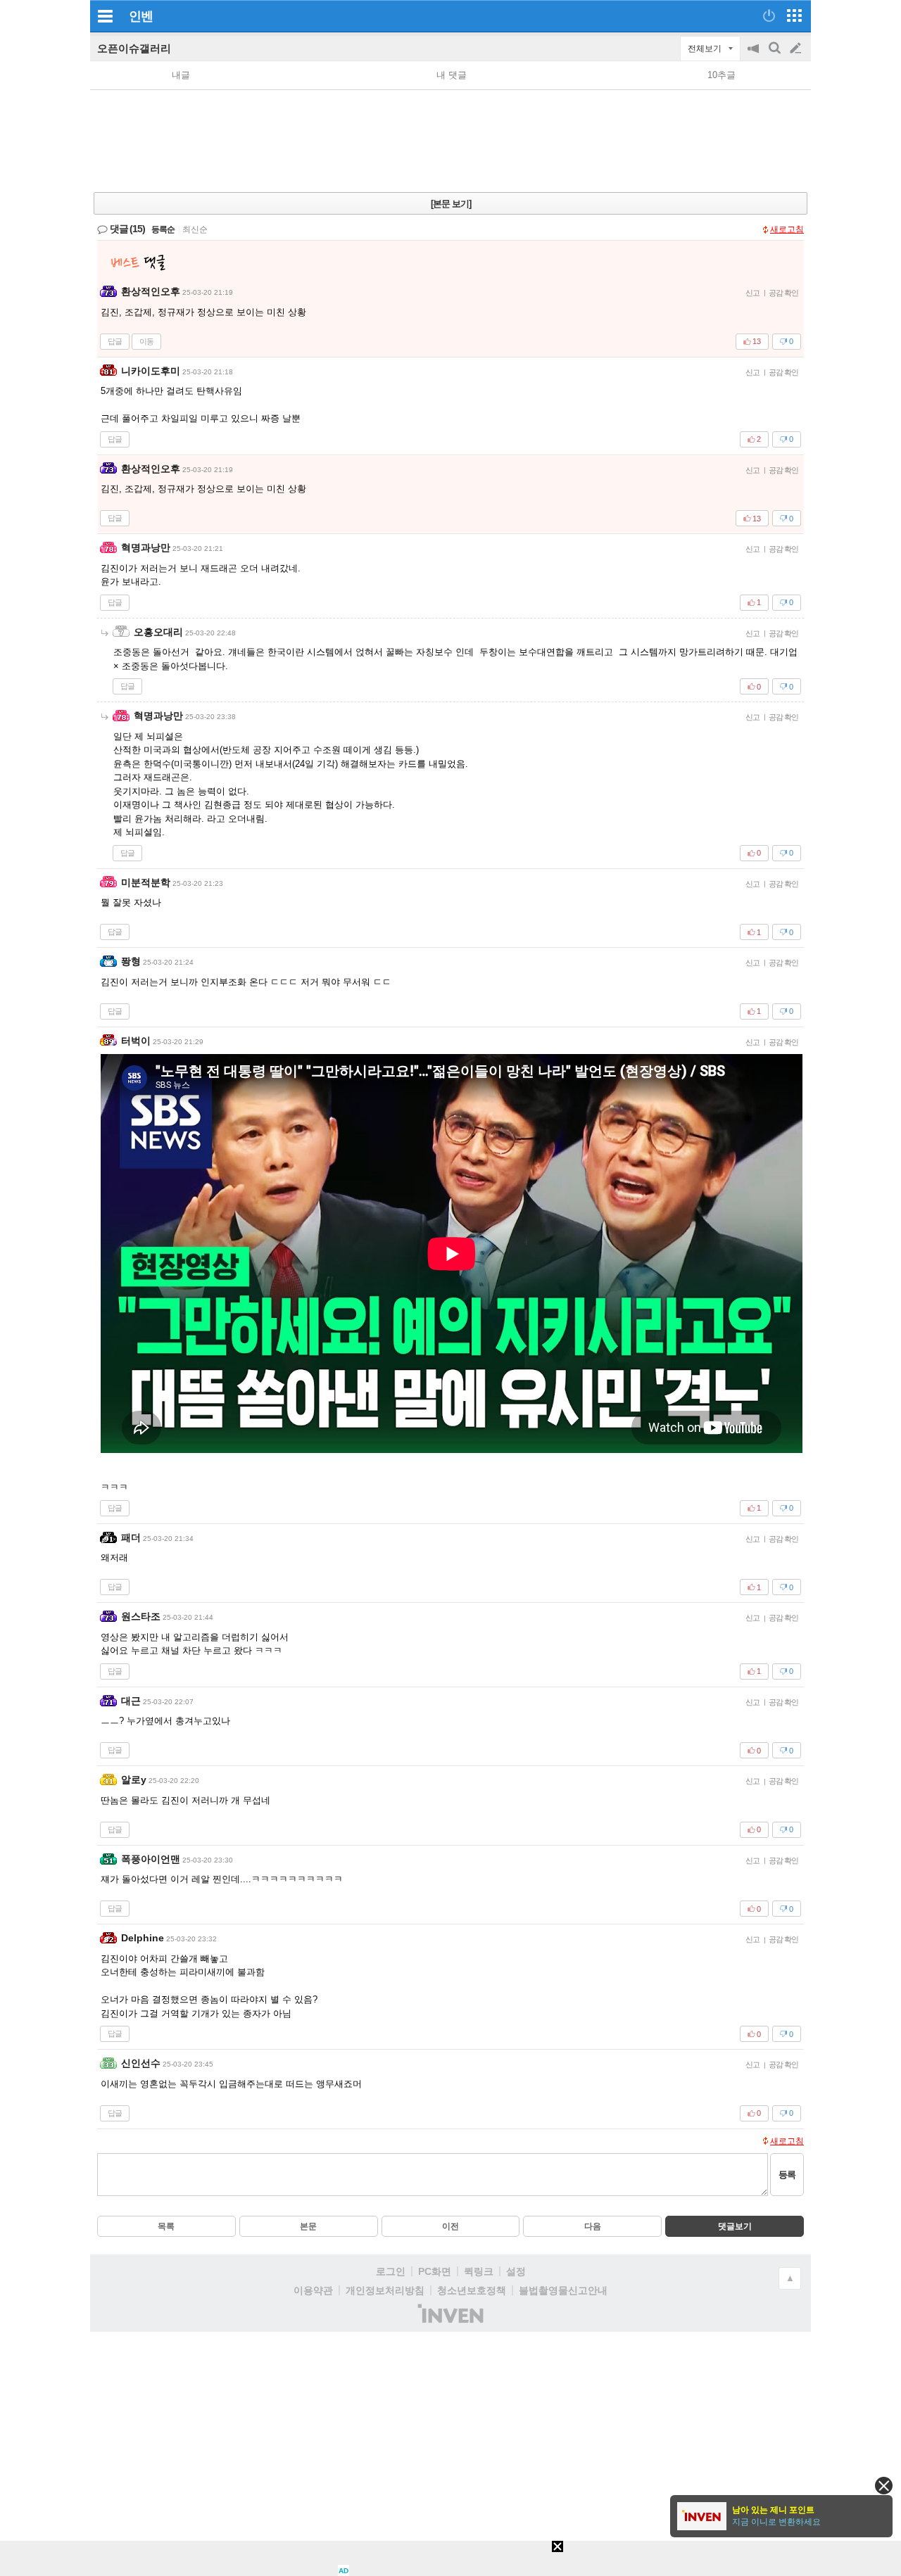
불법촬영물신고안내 (563, 2290)
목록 (166, 2226)
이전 (450, 2226)
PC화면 (435, 2271)
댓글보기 (735, 2226)
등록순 (163, 229)
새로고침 (787, 229)
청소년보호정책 (472, 2290)
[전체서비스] (794, 15)
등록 (787, 2175)
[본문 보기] (451, 204)
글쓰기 (797, 49)
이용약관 (313, 2290)
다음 (593, 2226)
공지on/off (755, 55)
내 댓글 (452, 75)
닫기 (884, 2486)
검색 (776, 55)
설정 (516, 2271)
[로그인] (769, 15)
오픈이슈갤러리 (134, 48)
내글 (181, 75)
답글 (115, 341)
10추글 (722, 75)
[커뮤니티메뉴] (105, 16)
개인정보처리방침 (385, 2290)
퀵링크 (479, 2271)
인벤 (141, 16)
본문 (308, 2226)
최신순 (195, 229)
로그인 (391, 2271)
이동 (146, 341)
